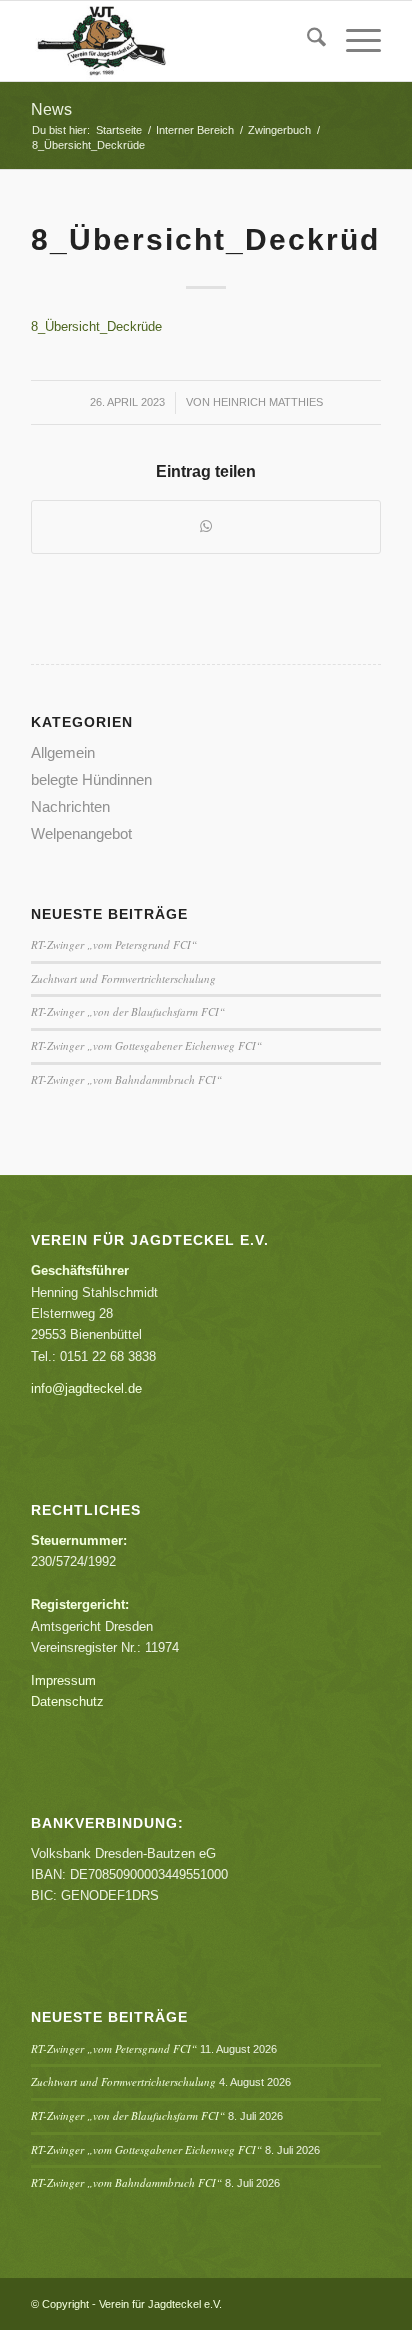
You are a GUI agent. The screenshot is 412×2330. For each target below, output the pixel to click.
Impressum (63, 1680)
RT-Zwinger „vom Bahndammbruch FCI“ (126, 1079)
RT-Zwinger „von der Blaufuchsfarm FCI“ (128, 1011)
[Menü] (353, 41)
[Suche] (306, 41)
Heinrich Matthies (268, 402)
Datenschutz (67, 1701)
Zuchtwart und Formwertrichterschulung (123, 978)
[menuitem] (306, 41)
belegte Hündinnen (91, 779)
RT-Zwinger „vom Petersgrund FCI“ (114, 944)
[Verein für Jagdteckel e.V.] (171, 41)
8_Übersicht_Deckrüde (96, 326)
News (51, 109)
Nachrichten (70, 806)
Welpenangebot (81, 833)
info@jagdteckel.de (86, 1388)
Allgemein (63, 752)
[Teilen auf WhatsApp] (206, 526)
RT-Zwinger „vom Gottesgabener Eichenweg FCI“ (146, 1045)
